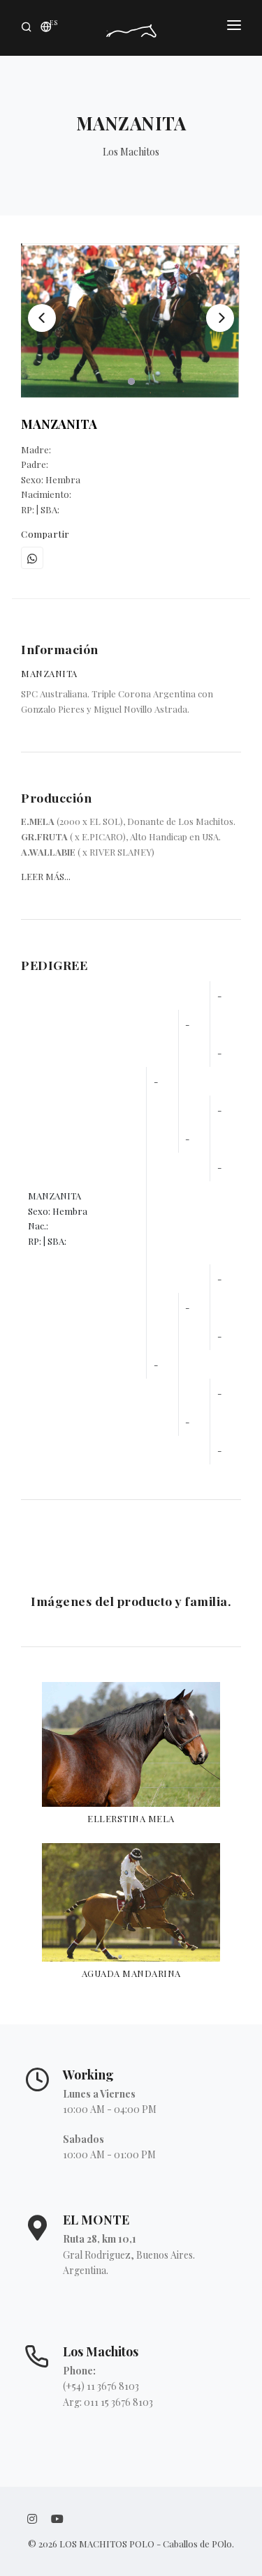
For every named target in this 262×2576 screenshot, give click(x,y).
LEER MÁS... (46, 876)
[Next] (220, 318)
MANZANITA (59, 424)
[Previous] (42, 318)
